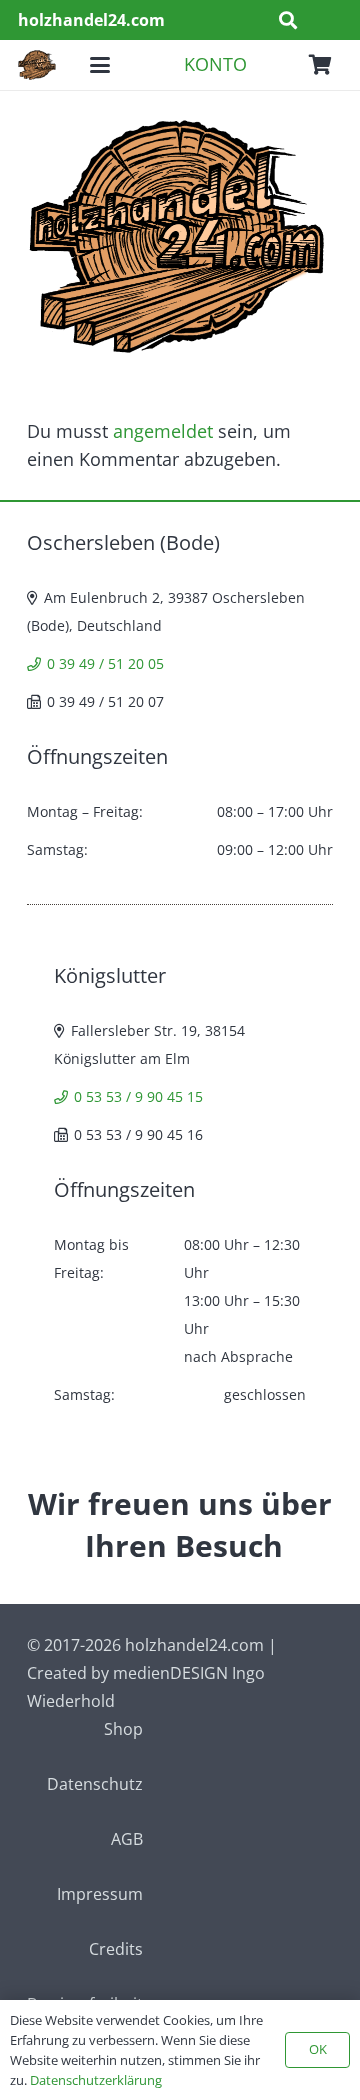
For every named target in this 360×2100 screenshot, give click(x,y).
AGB (127, 1839)
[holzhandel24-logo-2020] (37, 65)
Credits (116, 1949)
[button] (288, 20)
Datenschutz (95, 1784)
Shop (123, 1729)
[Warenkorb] (320, 65)
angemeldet (163, 431)
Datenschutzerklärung (96, 2080)
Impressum (100, 1894)
